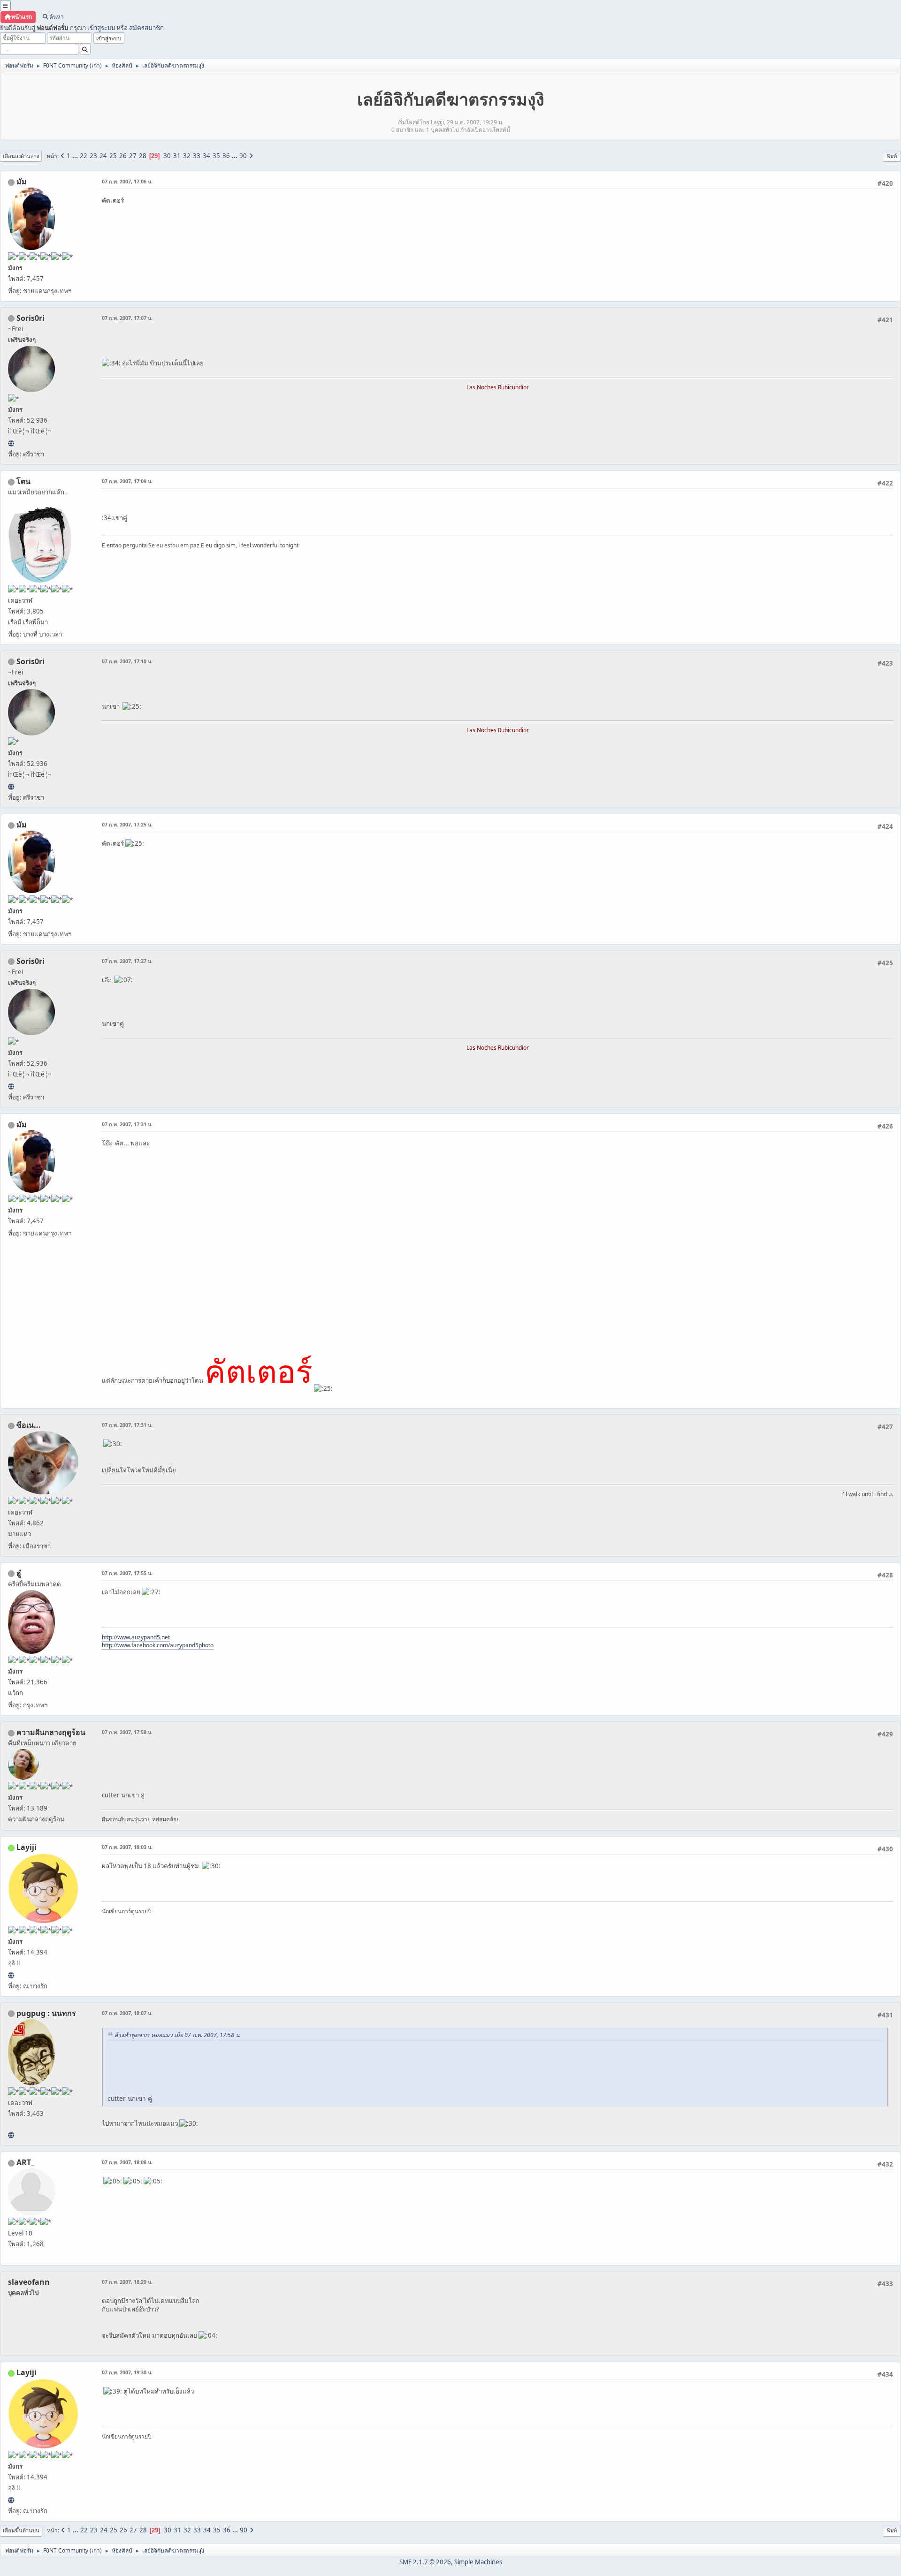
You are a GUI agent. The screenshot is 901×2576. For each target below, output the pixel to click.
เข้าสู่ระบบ (101, 28)
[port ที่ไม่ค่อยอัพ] (11, 2135)
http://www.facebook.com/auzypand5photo (158, 1645)
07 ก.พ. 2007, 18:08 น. (127, 2162)
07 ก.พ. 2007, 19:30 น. (127, 2372)
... (76, 156)
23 (93, 156)
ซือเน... (29, 1425)
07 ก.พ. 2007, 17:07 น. (127, 318)
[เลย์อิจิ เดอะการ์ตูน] (11, 1975)
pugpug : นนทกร (46, 2013)
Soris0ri (31, 318)
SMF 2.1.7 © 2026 (425, 2562)
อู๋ (19, 1573)
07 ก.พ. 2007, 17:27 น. (127, 961)
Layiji (27, 1847)
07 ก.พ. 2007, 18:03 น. (127, 1847)
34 (206, 156)
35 (216, 156)
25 (113, 156)
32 (187, 156)
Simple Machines (478, 2562)
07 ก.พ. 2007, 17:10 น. (127, 661)
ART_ (25, 2162)
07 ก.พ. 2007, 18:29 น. (127, 2282)
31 (177, 156)
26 (123, 156)
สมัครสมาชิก (146, 28)
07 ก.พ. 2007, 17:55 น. (127, 1573)
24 (103, 156)
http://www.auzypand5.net (136, 1637)
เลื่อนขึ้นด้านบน (21, 2530)
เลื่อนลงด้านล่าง (21, 156)
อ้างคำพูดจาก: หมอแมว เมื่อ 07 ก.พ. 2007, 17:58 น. (178, 2035)
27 (133, 156)
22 (84, 156)
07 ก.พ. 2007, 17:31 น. (127, 1124)
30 (167, 156)
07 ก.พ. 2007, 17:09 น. (127, 481)
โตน (23, 481)
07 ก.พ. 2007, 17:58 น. (127, 1732)
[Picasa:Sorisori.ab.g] (11, 443)
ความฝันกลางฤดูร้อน (51, 1732)
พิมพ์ (892, 156)
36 (226, 156)
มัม (22, 182)
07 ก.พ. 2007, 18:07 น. (127, 2013)
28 (143, 156)
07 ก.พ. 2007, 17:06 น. (127, 181)
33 (197, 156)
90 (243, 156)
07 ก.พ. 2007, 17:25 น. (127, 824)
